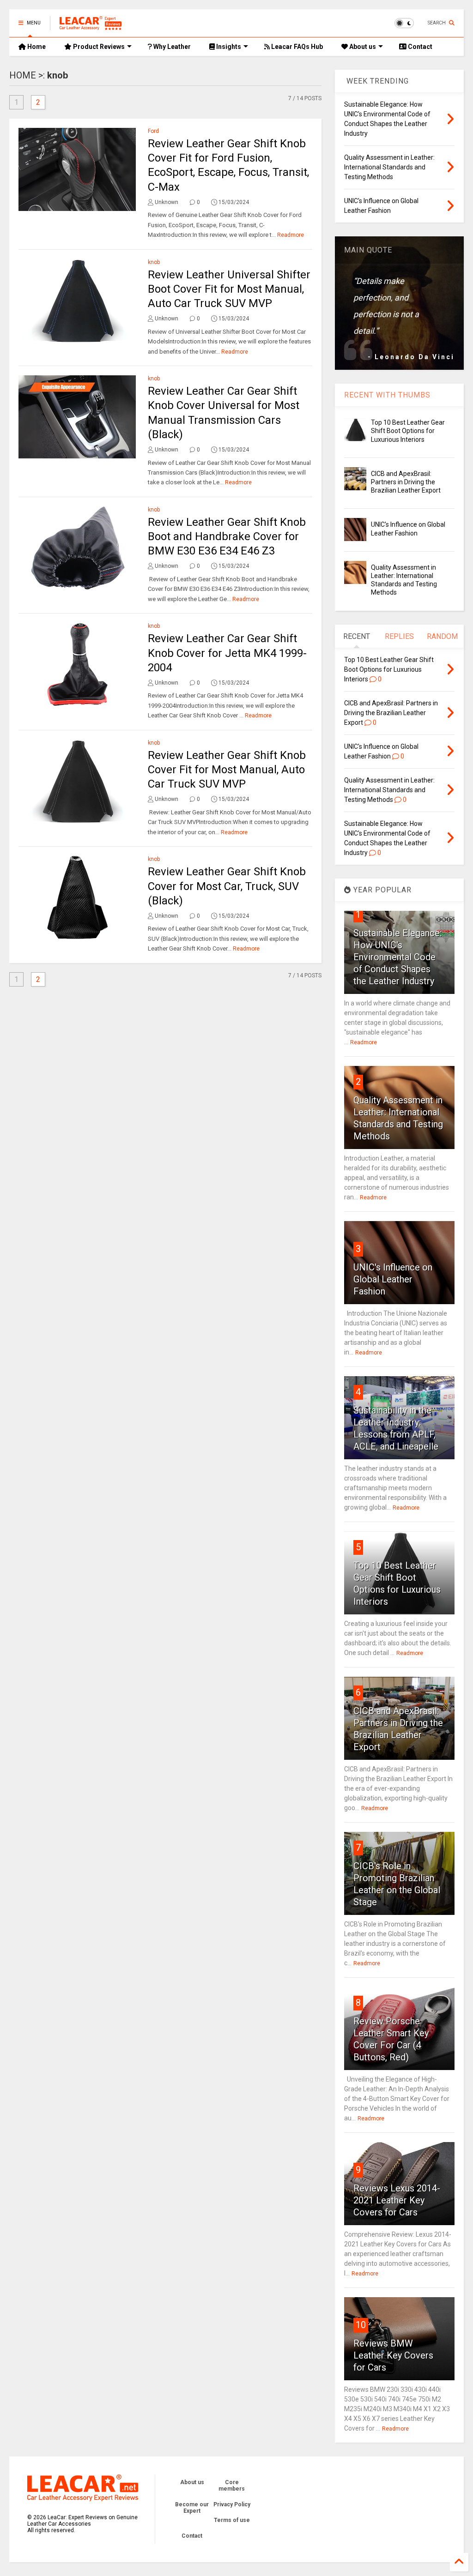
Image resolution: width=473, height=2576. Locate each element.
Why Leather (171, 47)
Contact (419, 47)
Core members (232, 2486)
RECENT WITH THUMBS (387, 395)
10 (361, 2325)
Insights (228, 47)
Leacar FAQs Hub (296, 47)
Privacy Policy (232, 2504)
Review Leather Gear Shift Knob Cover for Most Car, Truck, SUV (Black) (227, 886)
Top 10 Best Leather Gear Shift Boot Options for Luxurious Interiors (408, 431)
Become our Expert (192, 2508)
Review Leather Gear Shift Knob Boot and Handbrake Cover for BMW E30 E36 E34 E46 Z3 (227, 536)
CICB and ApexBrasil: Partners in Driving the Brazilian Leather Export (406, 482)
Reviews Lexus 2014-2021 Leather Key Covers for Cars (397, 2200)
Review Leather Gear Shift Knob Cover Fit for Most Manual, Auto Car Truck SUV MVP (227, 770)
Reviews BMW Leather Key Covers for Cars (393, 2355)
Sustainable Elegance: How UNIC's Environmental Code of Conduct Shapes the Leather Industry (397, 957)
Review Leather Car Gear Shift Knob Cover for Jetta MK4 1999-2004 (227, 653)
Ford (153, 131)
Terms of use (232, 2520)
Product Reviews (98, 47)
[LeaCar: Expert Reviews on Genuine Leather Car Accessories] (91, 26)
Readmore (291, 235)
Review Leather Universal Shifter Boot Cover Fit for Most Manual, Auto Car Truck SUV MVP (229, 289)
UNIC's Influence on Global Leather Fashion (393, 1279)
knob (154, 262)
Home (36, 47)
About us (362, 47)
